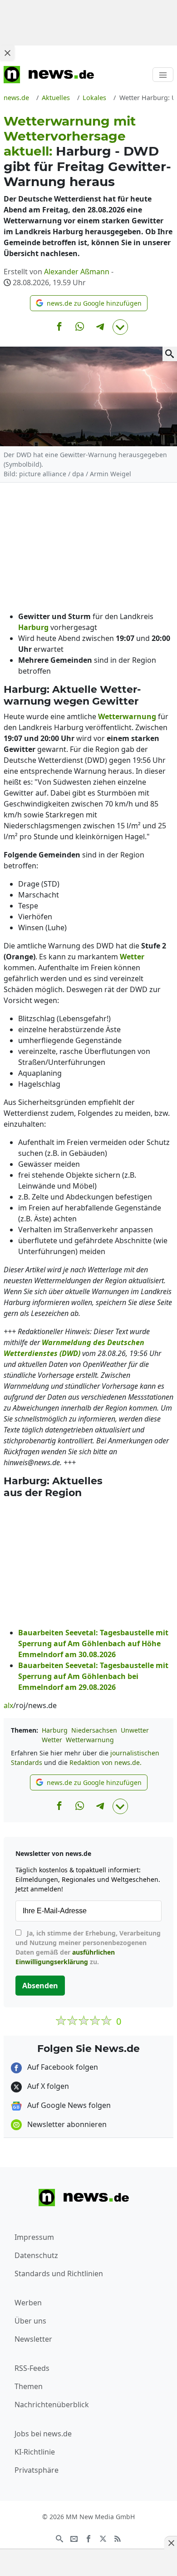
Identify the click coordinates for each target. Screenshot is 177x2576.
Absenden (40, 1986)
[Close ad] (7, 53)
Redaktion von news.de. (106, 1762)
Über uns (30, 2321)
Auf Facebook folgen (62, 2067)
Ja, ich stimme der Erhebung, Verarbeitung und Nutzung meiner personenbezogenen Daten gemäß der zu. (88, 1947)
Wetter (52, 1740)
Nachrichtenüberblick (52, 2405)
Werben (28, 2303)
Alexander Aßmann (77, 272)
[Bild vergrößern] (170, 354)
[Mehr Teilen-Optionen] (120, 327)
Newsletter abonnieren (66, 2124)
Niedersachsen (94, 1730)
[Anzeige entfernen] (171, 2543)
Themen (29, 2386)
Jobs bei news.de (43, 2434)
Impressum (34, 2237)
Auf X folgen (47, 2086)
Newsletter (33, 2339)
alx (8, 1705)
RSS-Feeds (32, 2368)
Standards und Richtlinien (59, 2274)
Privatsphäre (37, 2470)
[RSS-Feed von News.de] (118, 2538)
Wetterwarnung (90, 1740)
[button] (89, 303)
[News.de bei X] (103, 2538)
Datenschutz (36, 2255)
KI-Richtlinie (35, 2452)
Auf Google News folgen (68, 2105)
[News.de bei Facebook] (88, 2538)
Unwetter (135, 1730)
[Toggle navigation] (163, 75)
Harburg (55, 1730)
